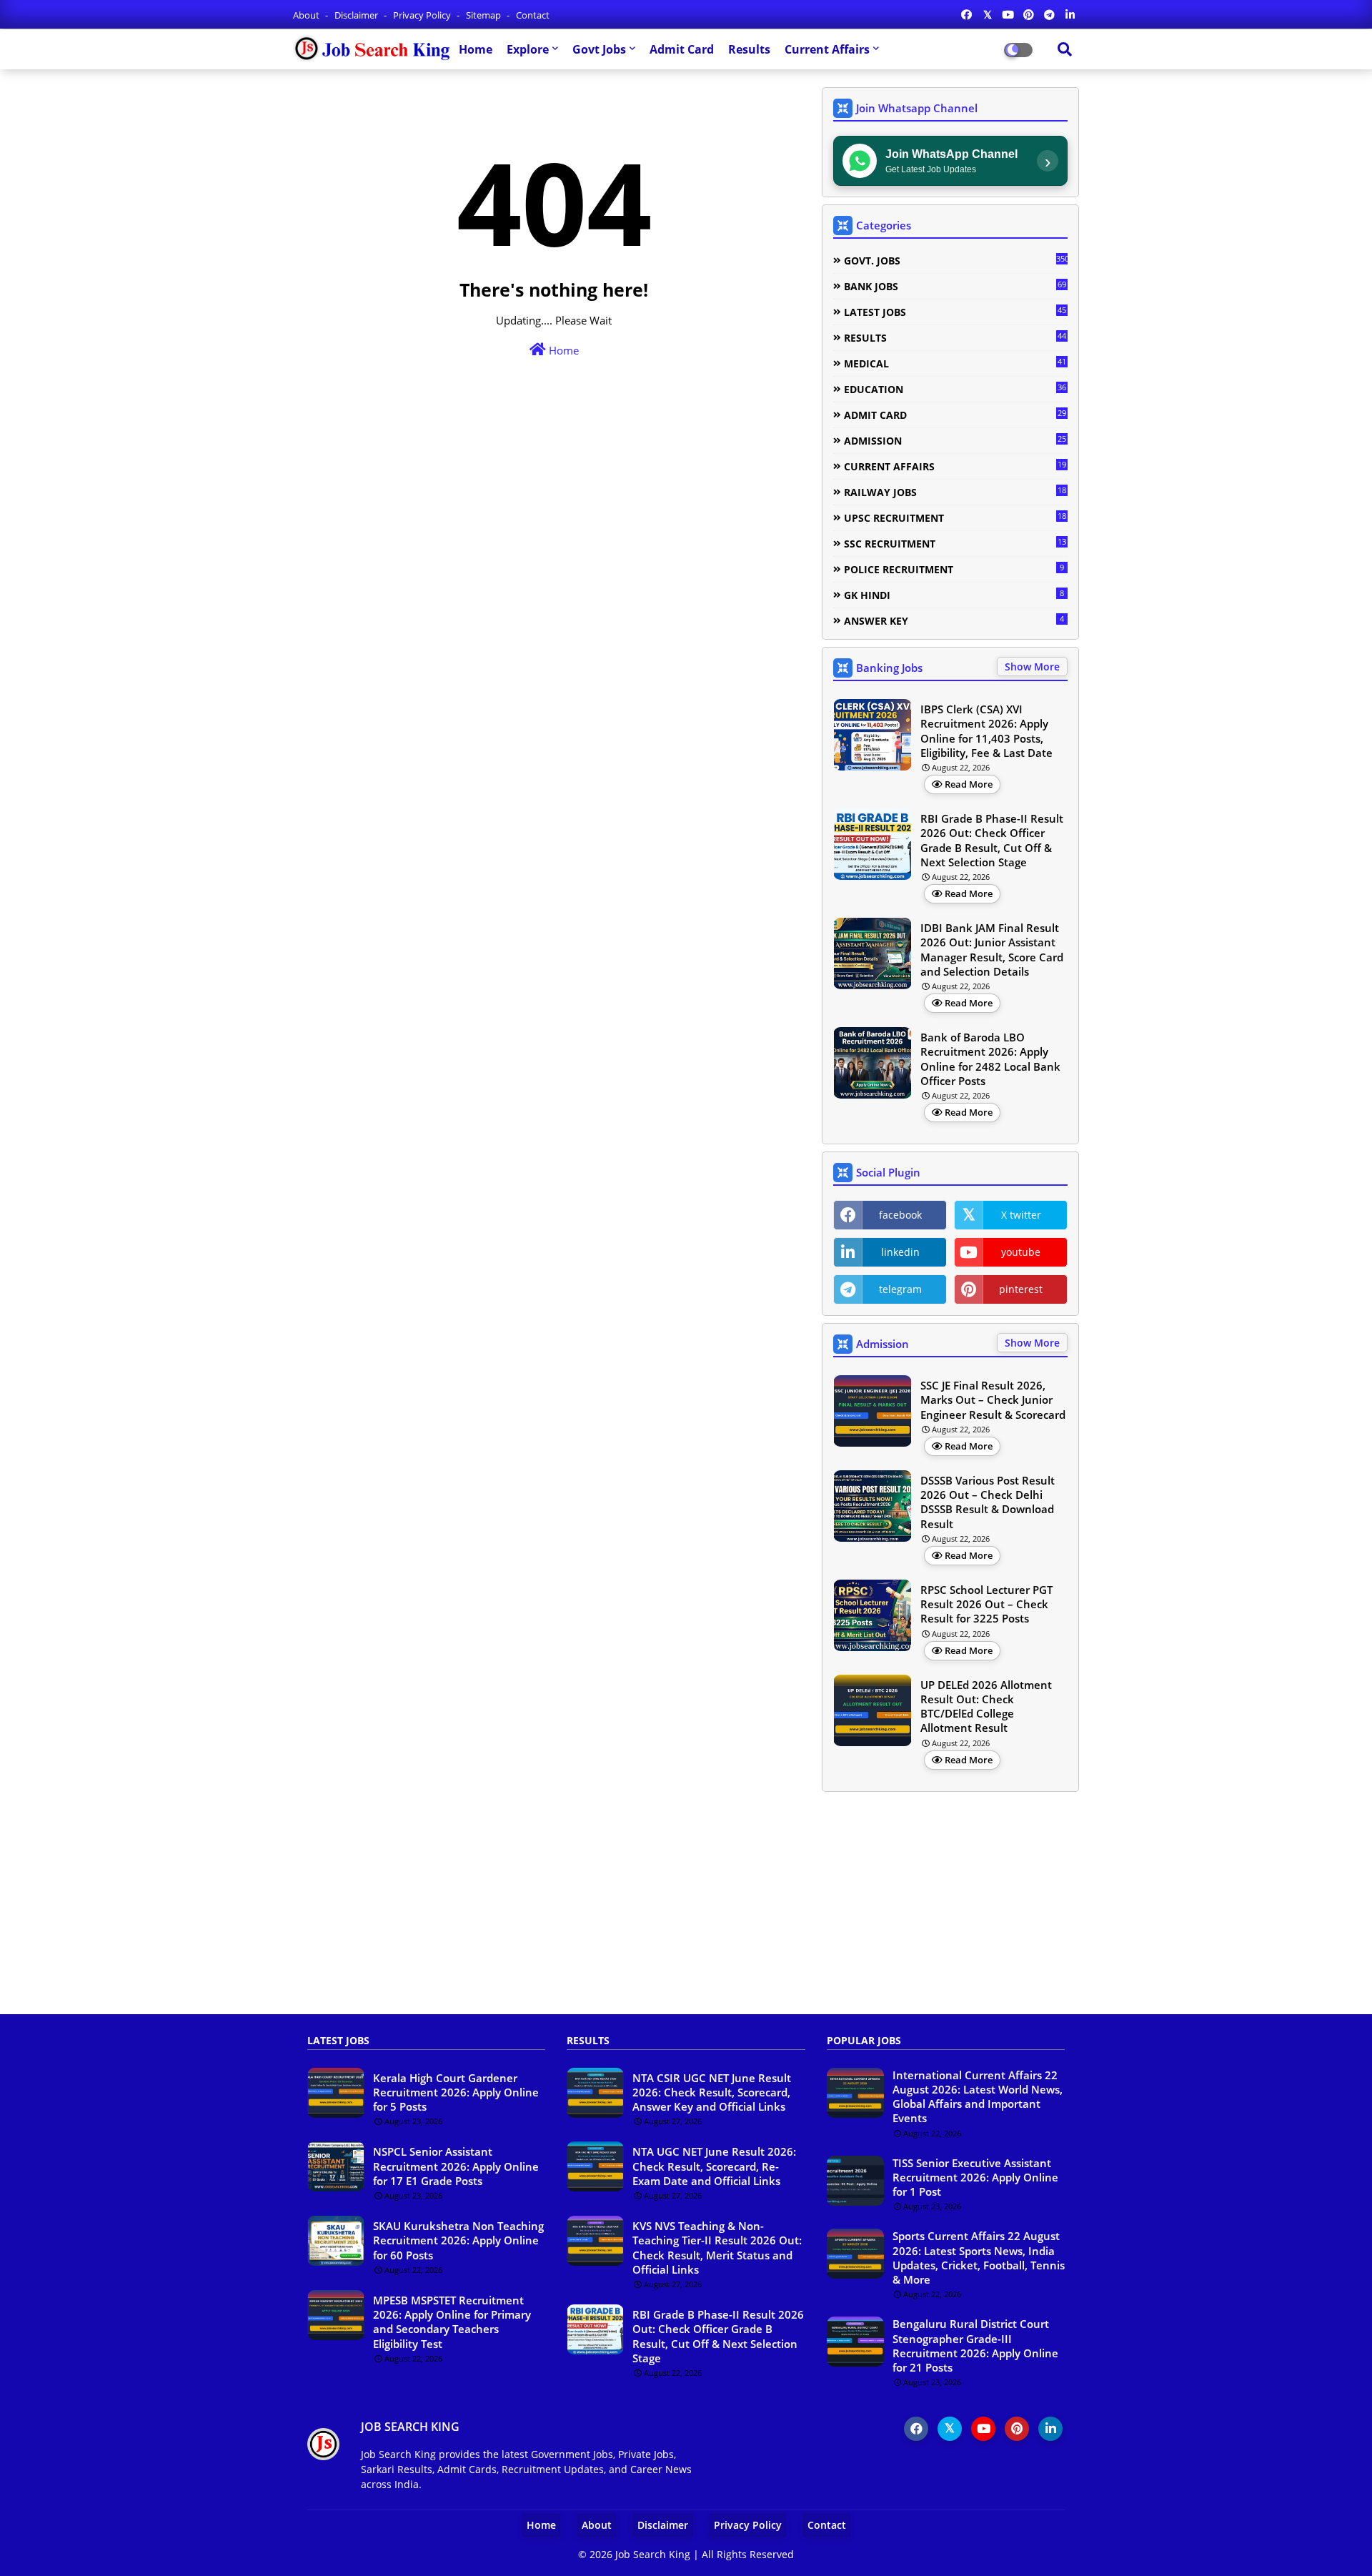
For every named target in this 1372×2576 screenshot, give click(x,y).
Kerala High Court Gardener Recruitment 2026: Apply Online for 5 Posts (456, 2092)
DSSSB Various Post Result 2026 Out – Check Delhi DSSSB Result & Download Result (988, 1502)
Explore (528, 49)
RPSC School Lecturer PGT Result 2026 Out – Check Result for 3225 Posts (986, 1604)
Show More (1032, 667)
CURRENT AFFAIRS (955, 466)
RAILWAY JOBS (955, 492)
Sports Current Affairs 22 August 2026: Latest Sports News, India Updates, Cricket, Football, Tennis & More (979, 2258)
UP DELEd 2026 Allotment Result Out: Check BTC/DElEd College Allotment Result (986, 1706)
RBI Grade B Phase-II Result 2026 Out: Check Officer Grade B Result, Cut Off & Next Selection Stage (992, 840)
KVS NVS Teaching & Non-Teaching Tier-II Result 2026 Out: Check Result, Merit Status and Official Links (717, 2248)
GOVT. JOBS (956, 260)
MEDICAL (955, 363)
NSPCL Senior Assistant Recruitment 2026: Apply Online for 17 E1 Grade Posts (456, 2166)
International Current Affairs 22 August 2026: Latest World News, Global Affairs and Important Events (978, 2097)
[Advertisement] (686, 1911)
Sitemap (484, 15)
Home (476, 49)
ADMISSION (955, 440)
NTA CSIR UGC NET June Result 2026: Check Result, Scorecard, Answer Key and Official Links (712, 2092)
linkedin (900, 1252)
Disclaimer (357, 15)
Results (749, 49)
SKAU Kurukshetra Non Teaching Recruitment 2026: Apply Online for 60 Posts (458, 2240)
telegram (900, 1289)
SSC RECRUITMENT (955, 543)
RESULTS (955, 337)
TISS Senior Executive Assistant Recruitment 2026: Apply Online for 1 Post (975, 2178)
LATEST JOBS (955, 312)
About (307, 15)
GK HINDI (954, 595)
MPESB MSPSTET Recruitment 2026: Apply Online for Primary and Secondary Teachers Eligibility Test (452, 2322)
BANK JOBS (955, 286)
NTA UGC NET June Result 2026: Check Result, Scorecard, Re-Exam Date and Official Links (714, 2166)
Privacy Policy (423, 15)
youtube (1021, 1252)
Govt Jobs (599, 49)
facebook (900, 1215)
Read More (969, 784)
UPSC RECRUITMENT (955, 517)
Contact (533, 15)
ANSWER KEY (954, 620)
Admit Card (682, 49)
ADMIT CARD (955, 415)
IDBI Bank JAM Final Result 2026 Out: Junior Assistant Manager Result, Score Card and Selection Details (992, 950)
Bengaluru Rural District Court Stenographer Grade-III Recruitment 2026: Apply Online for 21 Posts (975, 2345)
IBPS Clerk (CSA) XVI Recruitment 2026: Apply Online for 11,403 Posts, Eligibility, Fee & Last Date (986, 731)
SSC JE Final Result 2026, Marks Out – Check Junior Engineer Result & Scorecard (993, 1400)
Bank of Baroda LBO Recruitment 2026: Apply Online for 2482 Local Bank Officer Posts (990, 1059)
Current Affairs (827, 49)
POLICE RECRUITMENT (954, 569)
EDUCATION (955, 389)
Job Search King (653, 2554)
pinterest (1021, 1289)
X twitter (1021, 1215)
